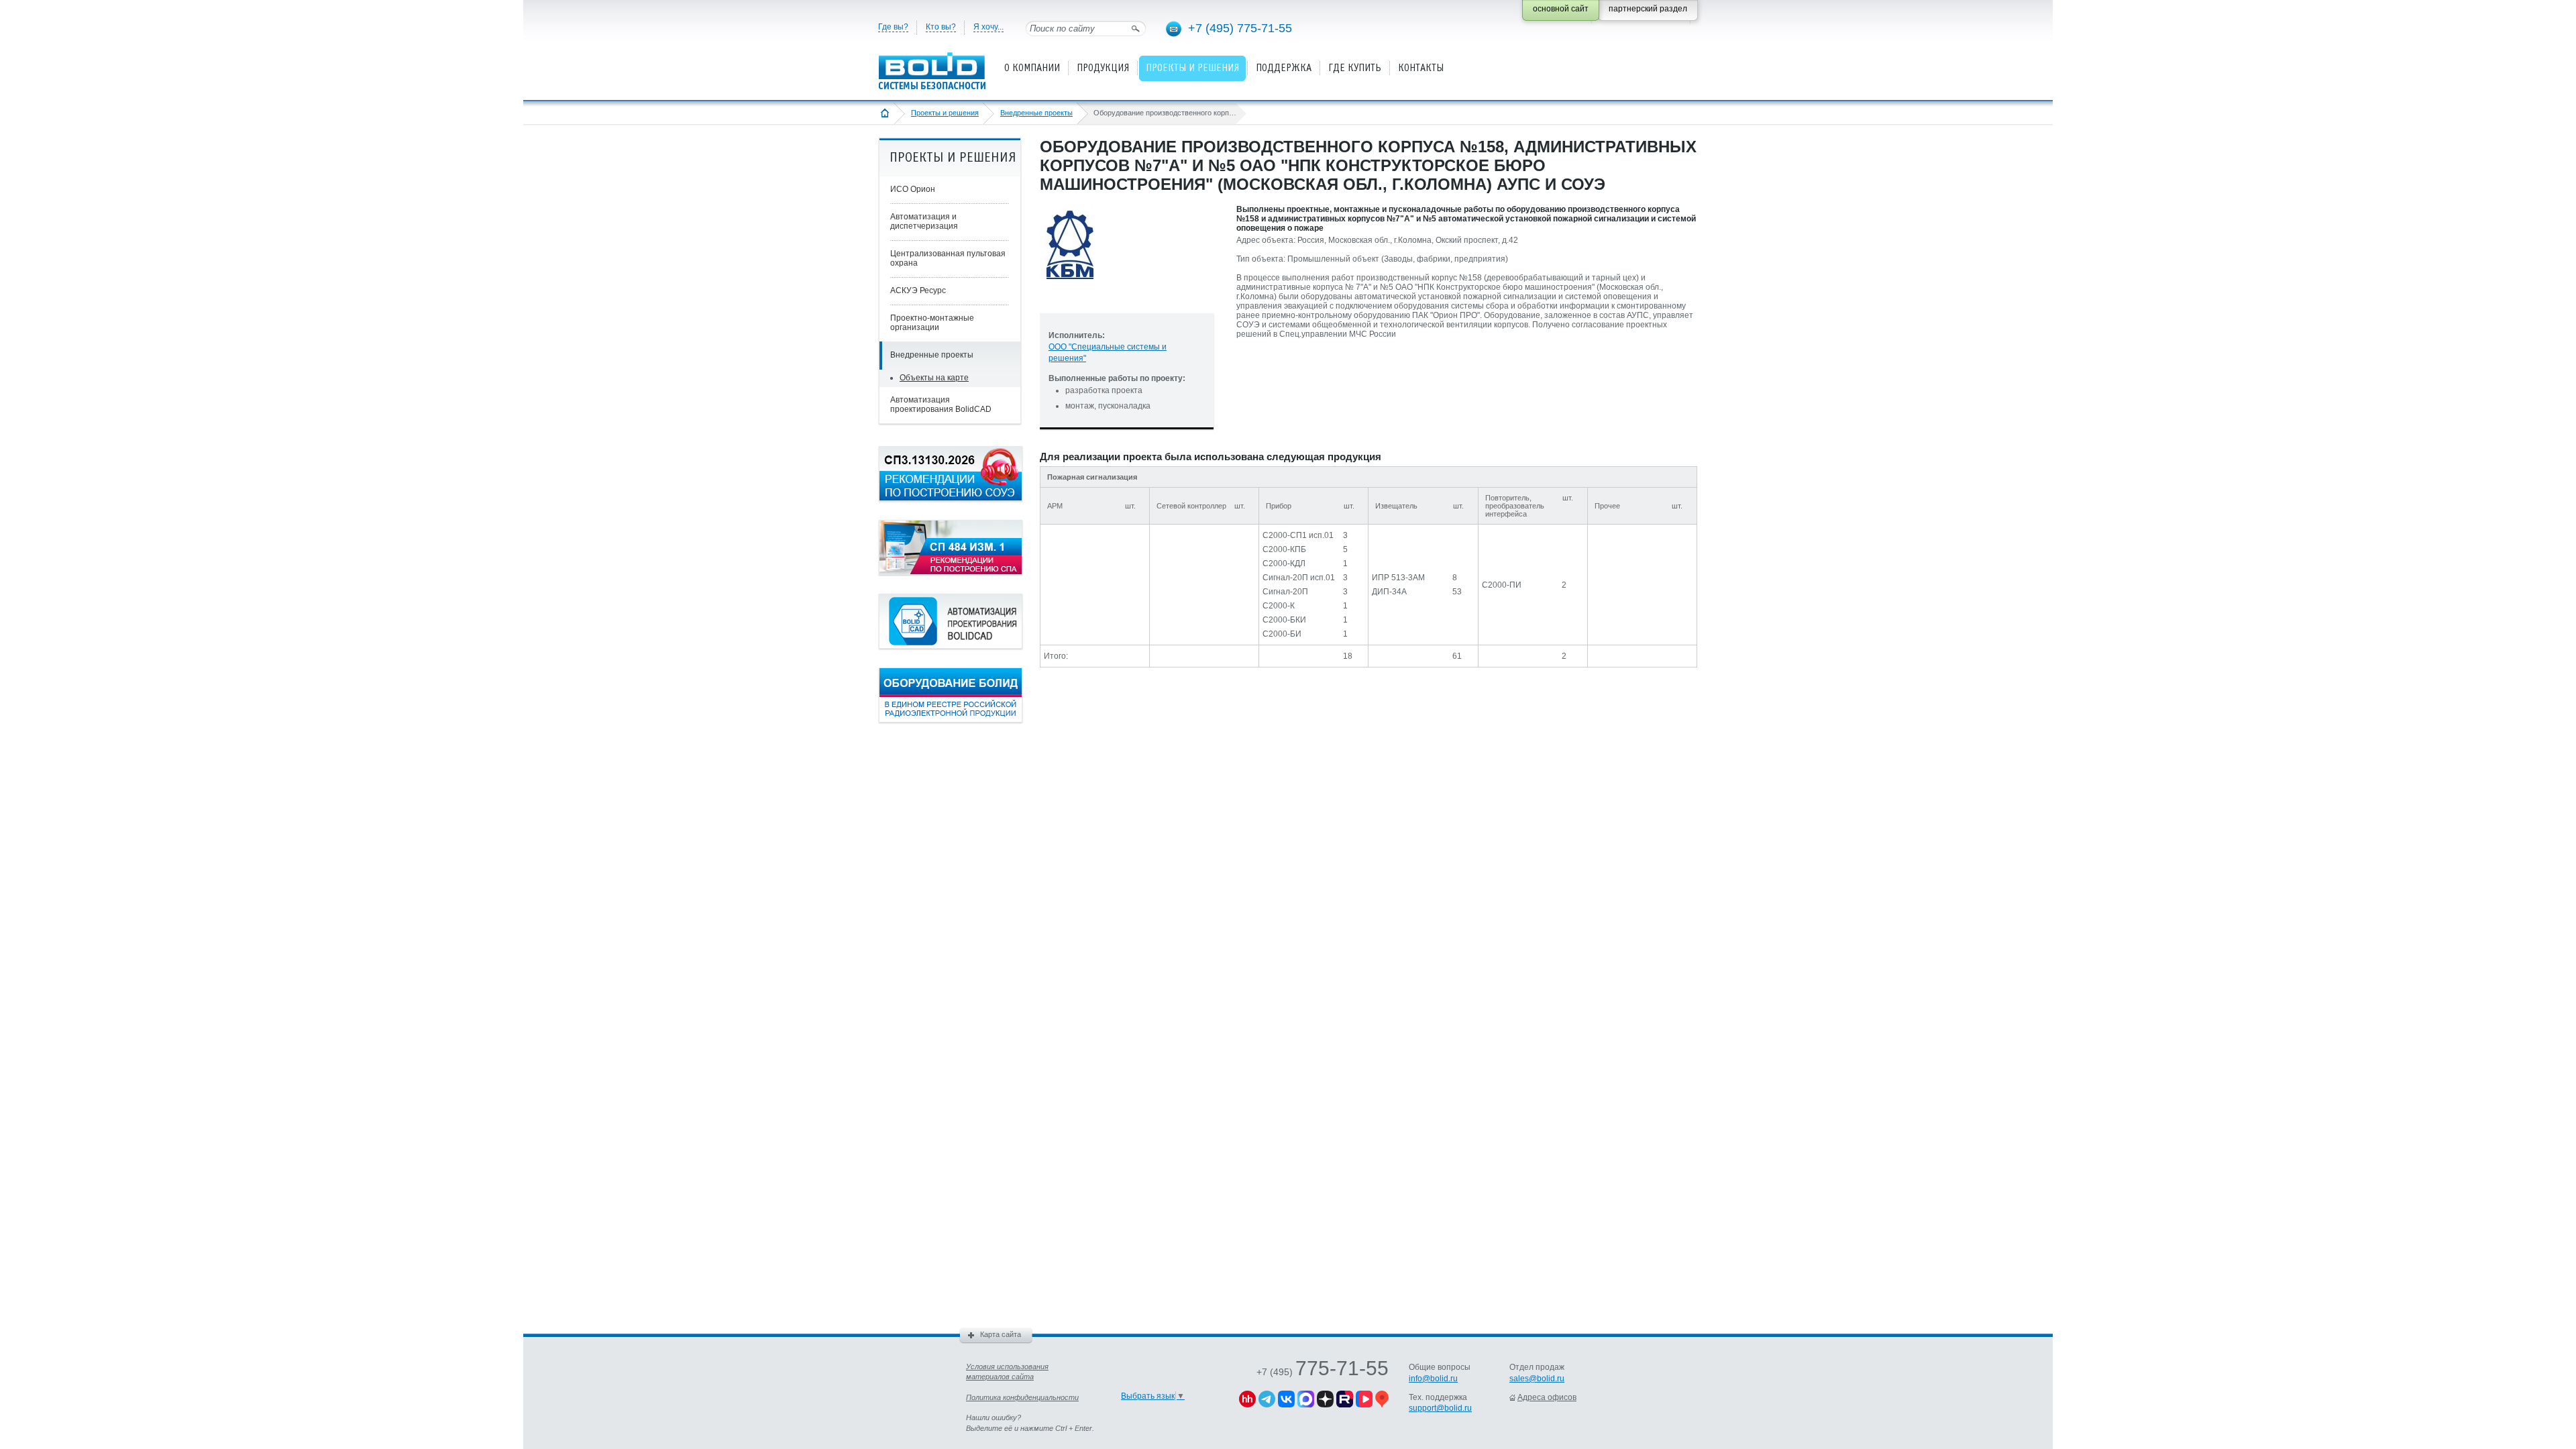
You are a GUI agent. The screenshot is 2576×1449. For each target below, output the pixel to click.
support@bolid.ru (1440, 1408)
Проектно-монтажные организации (932, 323)
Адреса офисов (1547, 1397)
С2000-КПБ (1284, 549)
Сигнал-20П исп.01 (1299, 578)
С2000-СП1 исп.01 (1298, 535)
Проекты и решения (945, 113)
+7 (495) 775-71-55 (1240, 28)
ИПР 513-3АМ (1398, 578)
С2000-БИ (1282, 634)
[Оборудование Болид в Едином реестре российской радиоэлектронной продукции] (951, 720)
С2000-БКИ (1284, 620)
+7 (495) (1323, 1372)
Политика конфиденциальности (1022, 1397)
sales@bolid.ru (1537, 1379)
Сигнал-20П (1285, 592)
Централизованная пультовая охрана (948, 258)
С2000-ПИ (1502, 585)
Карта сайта (1001, 1334)
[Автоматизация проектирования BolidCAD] (951, 646)
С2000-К (1279, 606)
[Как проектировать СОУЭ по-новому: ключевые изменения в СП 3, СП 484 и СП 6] (951, 498)
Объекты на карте (934, 378)
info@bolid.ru (1433, 1379)
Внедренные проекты (1036, 113)
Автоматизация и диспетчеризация (924, 221)
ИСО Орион (913, 189)
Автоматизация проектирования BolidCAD (941, 405)
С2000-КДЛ (1284, 563)
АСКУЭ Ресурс (918, 290)
